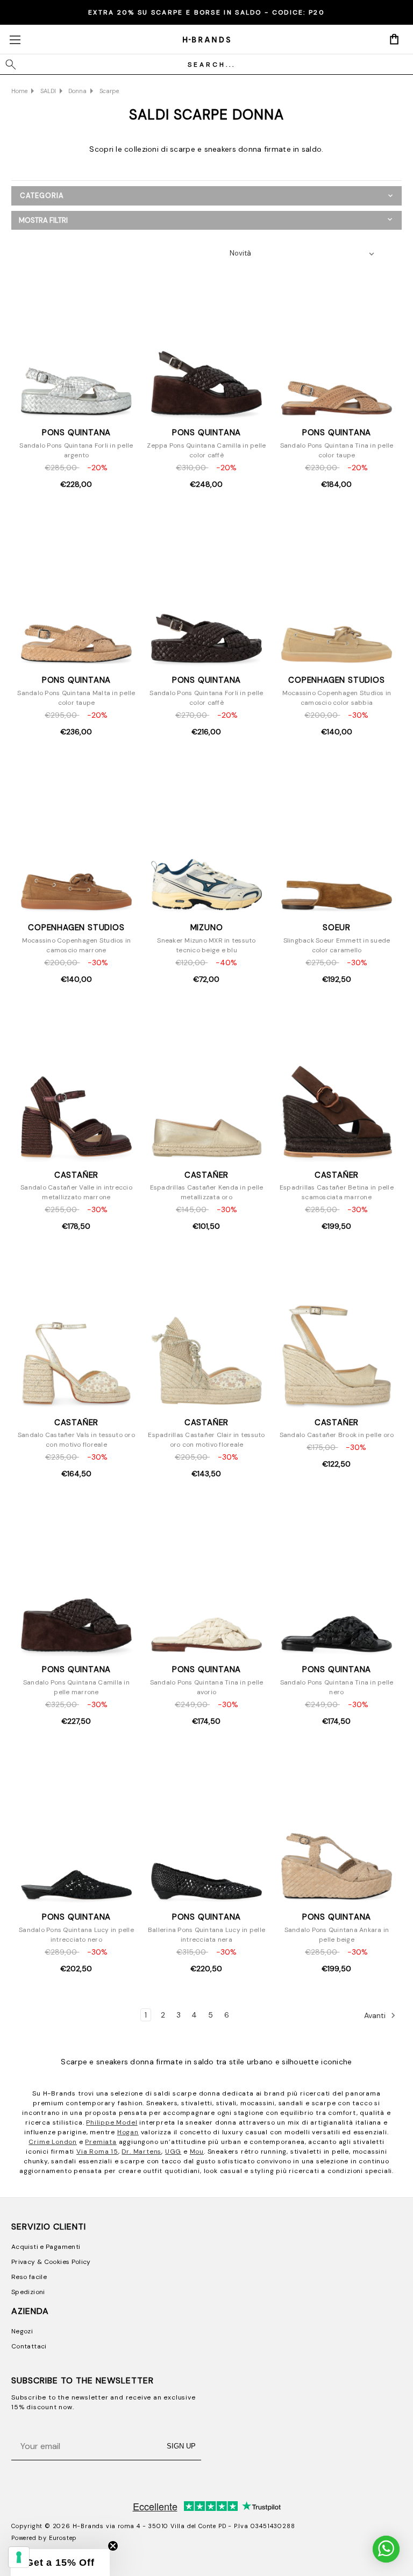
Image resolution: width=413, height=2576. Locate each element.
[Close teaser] (113, 2546)
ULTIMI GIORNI (206, 12)
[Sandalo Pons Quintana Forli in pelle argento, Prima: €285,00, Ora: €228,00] (77, 343)
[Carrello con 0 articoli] (394, 39)
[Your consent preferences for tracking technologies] (19, 2557)
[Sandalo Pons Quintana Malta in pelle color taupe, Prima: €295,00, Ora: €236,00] (77, 590)
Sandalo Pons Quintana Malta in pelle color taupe (76, 698)
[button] (206, 220)
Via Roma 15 (97, 2152)
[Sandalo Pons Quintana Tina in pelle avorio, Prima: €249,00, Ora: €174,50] (206, 1580)
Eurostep (63, 2538)
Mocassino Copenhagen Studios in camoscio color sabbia (337, 698)
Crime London (53, 2142)
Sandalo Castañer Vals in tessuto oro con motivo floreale (76, 1440)
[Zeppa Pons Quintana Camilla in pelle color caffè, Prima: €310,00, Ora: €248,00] (206, 343)
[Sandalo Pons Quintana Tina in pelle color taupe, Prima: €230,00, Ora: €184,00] (336, 343)
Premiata (101, 2142)
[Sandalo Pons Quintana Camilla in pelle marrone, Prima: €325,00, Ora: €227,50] (77, 1580)
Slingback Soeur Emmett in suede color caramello (337, 945)
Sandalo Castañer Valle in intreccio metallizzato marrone (76, 1192)
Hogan (128, 2132)
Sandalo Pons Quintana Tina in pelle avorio (207, 1687)
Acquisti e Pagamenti (46, 2247)
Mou (197, 2152)
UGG (173, 2152)
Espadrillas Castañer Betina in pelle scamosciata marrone (337, 1192)
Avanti (376, 2015)
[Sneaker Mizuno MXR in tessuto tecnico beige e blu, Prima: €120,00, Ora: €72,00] (206, 838)
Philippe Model (112, 2122)
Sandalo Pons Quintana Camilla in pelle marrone (76, 1687)
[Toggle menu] (15, 40)
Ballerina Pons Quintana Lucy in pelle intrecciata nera (206, 1935)
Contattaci (29, 2346)
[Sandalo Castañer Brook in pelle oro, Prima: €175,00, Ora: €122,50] (336, 1332)
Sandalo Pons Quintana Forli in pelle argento (76, 450)
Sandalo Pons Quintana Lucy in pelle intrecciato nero (76, 1935)
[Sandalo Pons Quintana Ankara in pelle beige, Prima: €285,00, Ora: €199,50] (336, 1827)
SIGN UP (181, 2446)
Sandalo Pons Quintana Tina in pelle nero (337, 1687)
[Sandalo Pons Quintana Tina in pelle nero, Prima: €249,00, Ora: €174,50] (336, 1580)
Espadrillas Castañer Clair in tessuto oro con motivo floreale (206, 1440)
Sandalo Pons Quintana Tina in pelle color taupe (337, 450)
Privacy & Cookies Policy (51, 2262)
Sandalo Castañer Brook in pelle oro (337, 1435)
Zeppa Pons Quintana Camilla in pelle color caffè (206, 450)
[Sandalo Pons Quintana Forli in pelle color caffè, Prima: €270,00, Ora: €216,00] (206, 590)
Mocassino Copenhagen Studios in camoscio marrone (77, 945)
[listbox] (305, 253)
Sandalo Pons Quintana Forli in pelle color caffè (206, 698)
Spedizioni (28, 2292)
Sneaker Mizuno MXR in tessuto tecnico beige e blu (206, 945)
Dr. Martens (141, 2152)
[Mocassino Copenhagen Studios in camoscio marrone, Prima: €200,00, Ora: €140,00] (77, 838)
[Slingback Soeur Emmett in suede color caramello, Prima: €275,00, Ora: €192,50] (336, 838)
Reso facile (29, 2277)
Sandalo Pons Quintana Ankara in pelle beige (337, 1935)
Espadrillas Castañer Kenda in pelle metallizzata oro (207, 1192)
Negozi (22, 2331)
